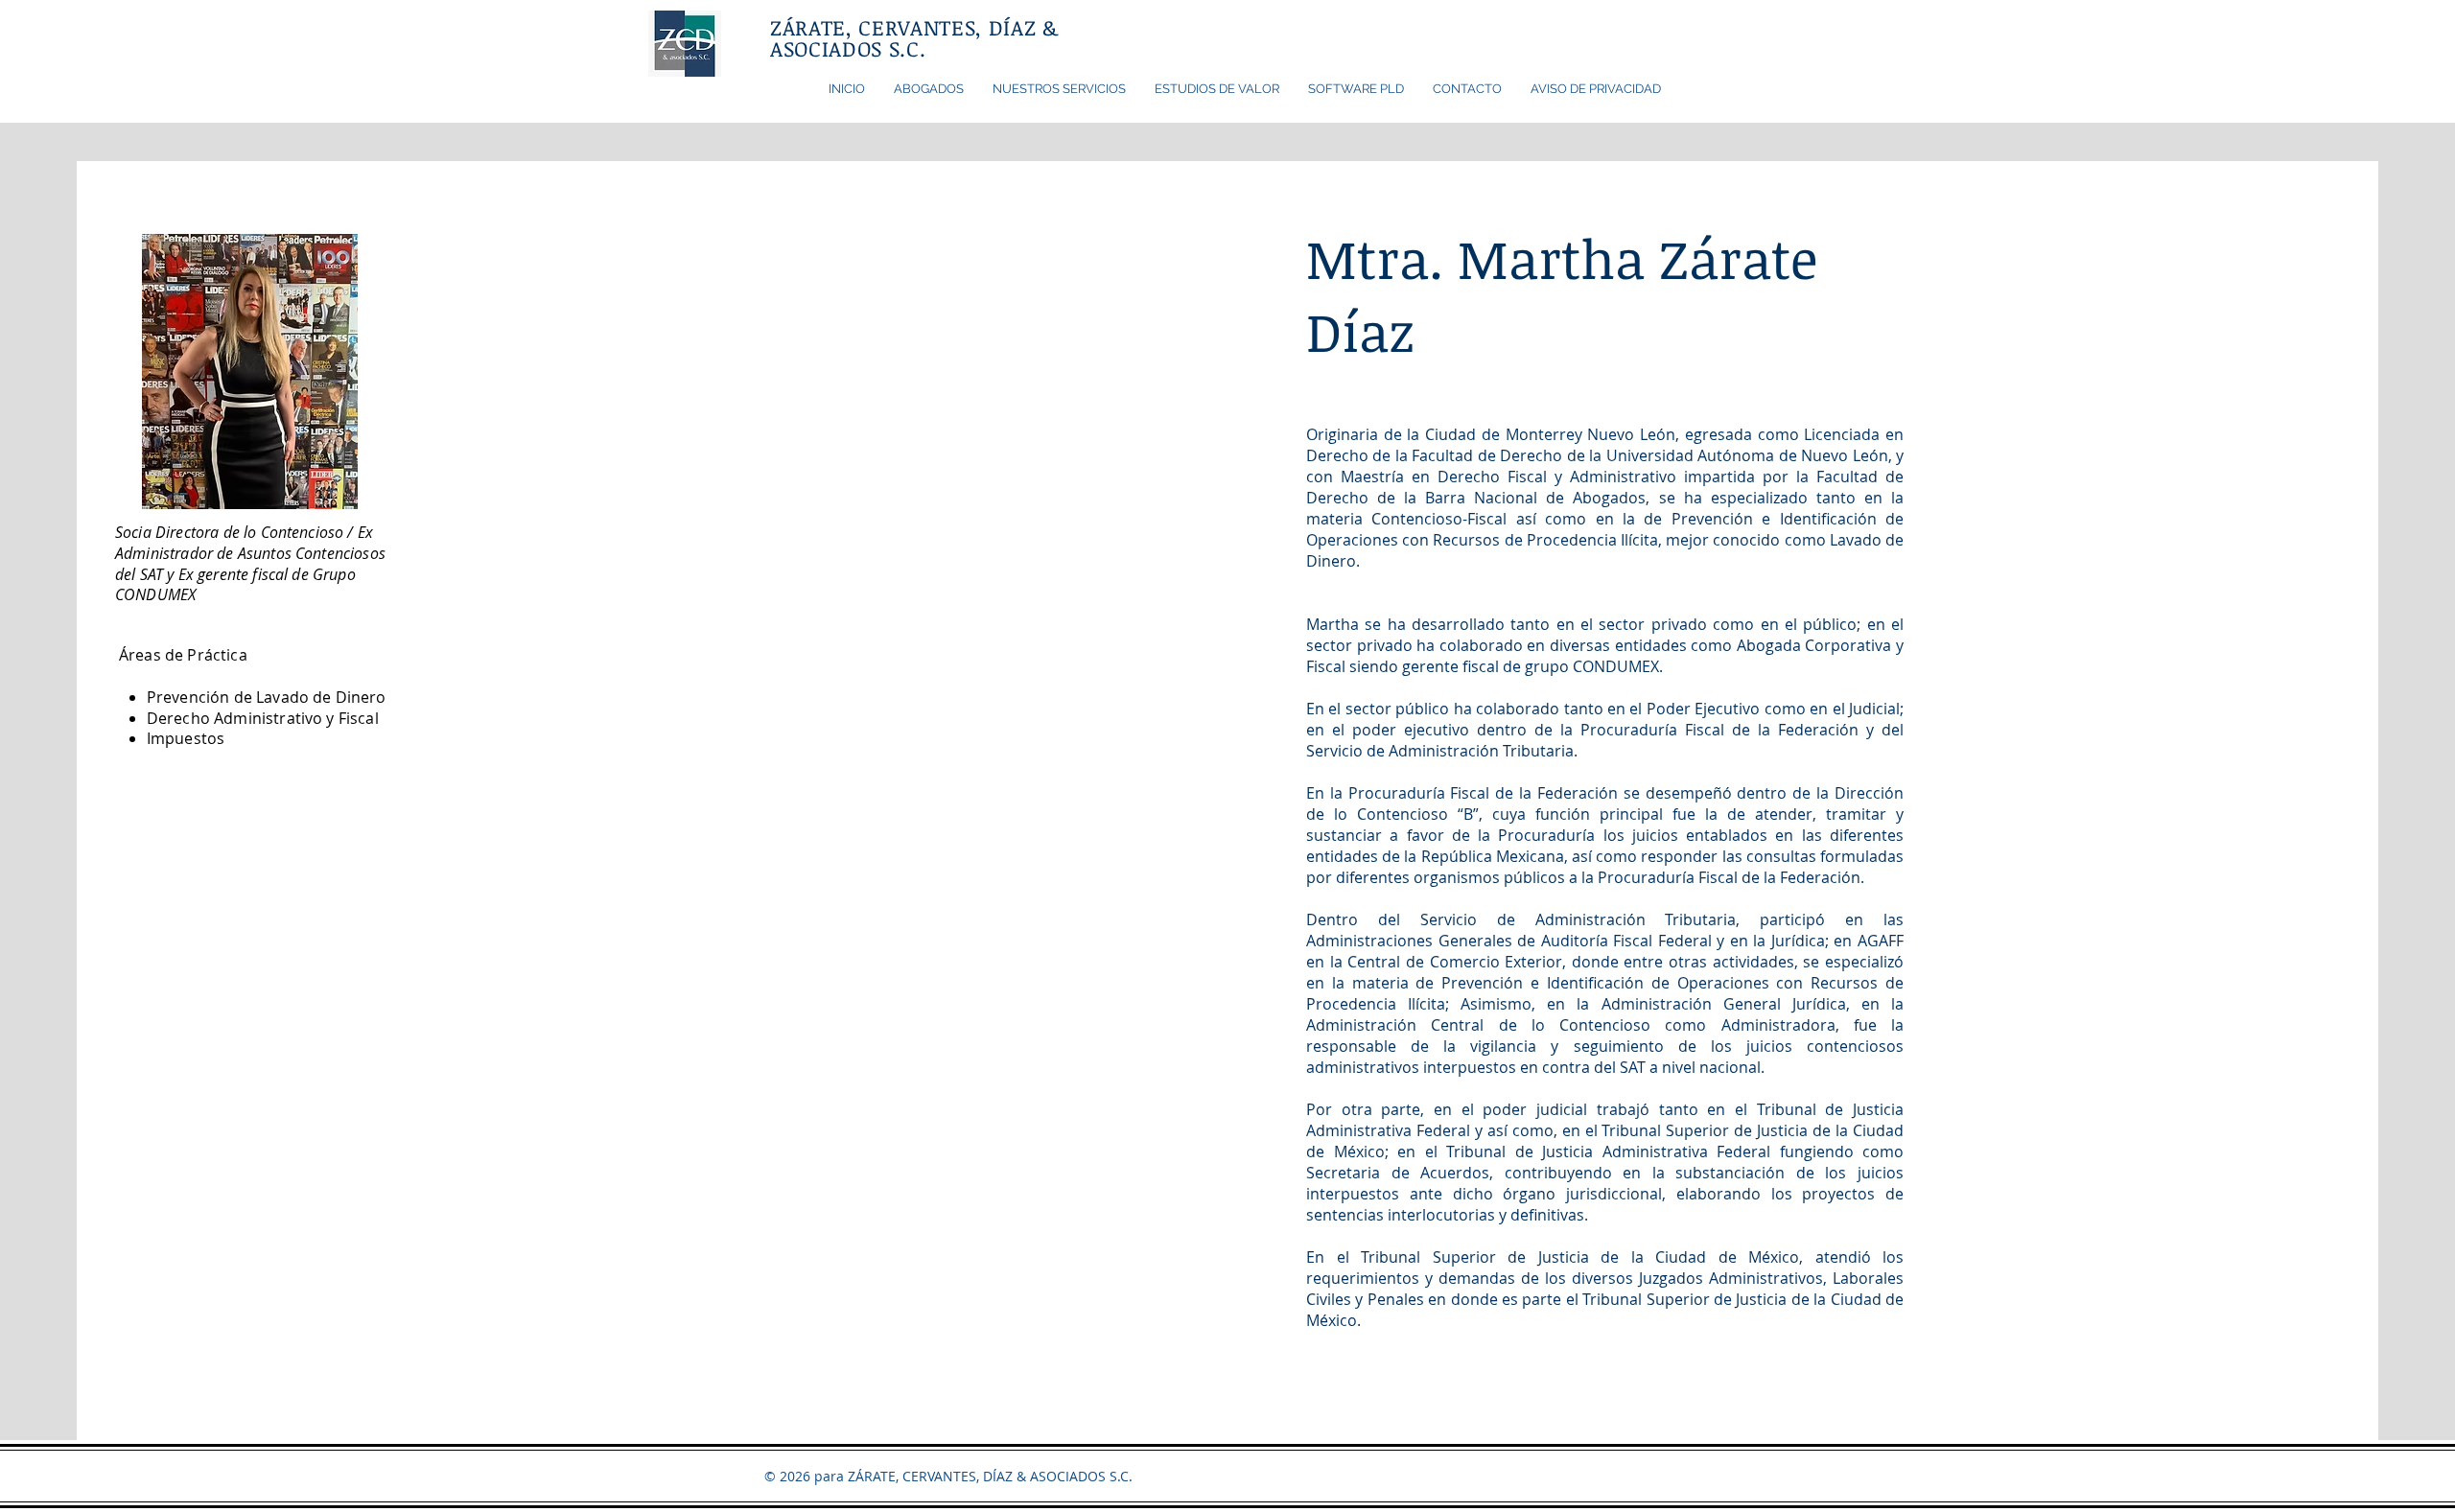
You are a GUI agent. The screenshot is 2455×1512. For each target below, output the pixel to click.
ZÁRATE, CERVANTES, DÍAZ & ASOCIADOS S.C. (914, 37)
